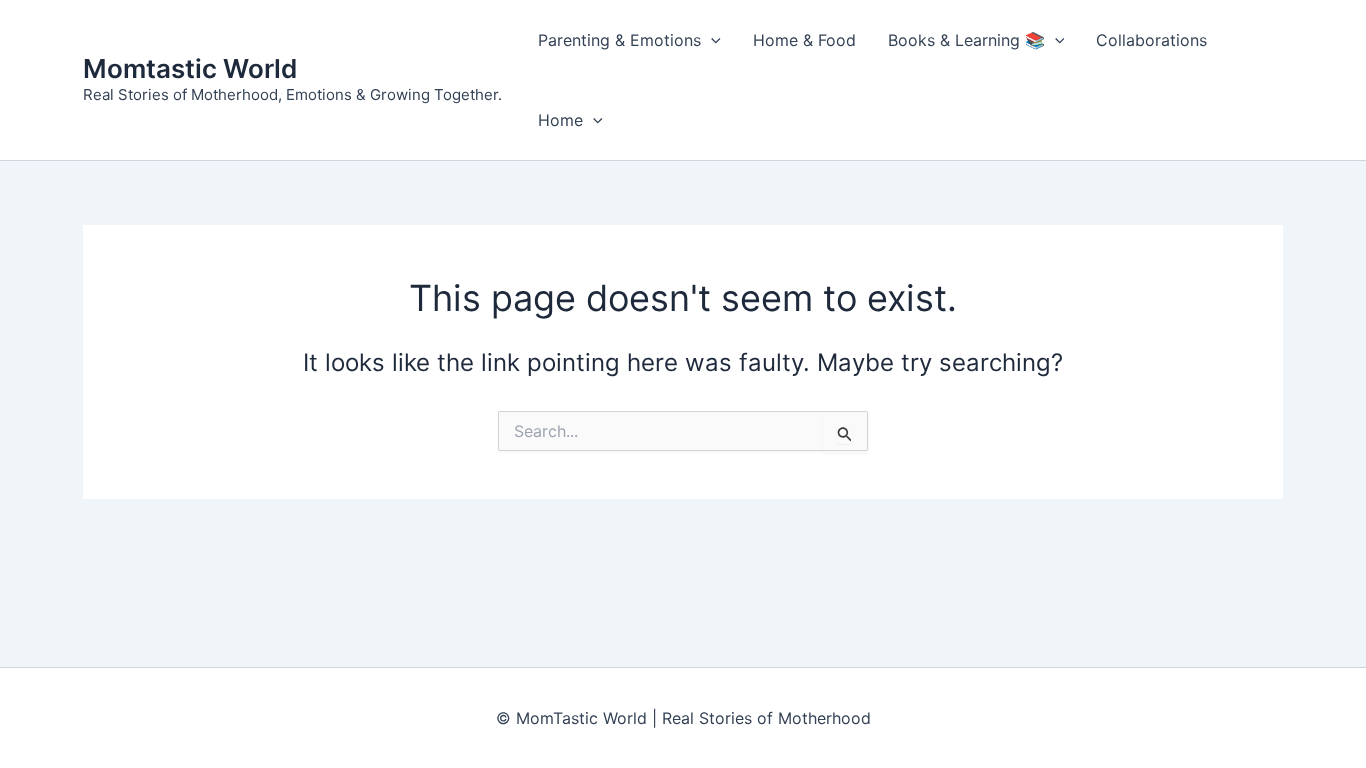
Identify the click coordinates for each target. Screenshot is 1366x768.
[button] (711, 40)
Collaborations (1151, 40)
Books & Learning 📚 (966, 40)
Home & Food (804, 40)
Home (560, 120)
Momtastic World (190, 68)
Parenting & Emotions (619, 40)
